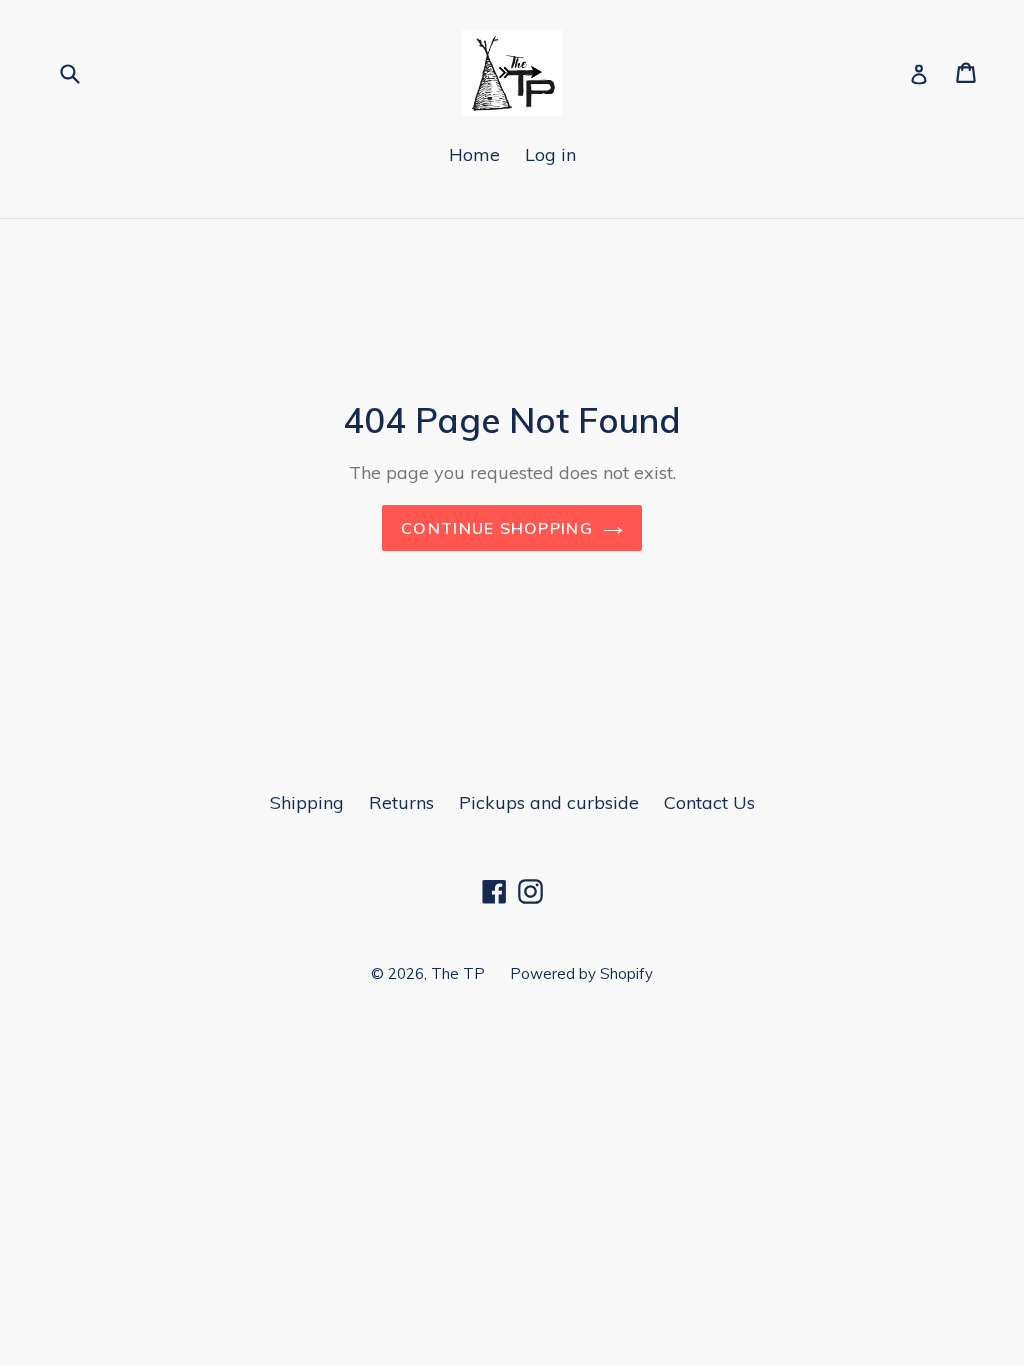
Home (474, 154)
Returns (401, 802)
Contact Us (709, 802)
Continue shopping (497, 528)
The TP (458, 973)
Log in (550, 154)
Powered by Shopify (581, 973)
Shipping (307, 802)
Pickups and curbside (549, 802)
